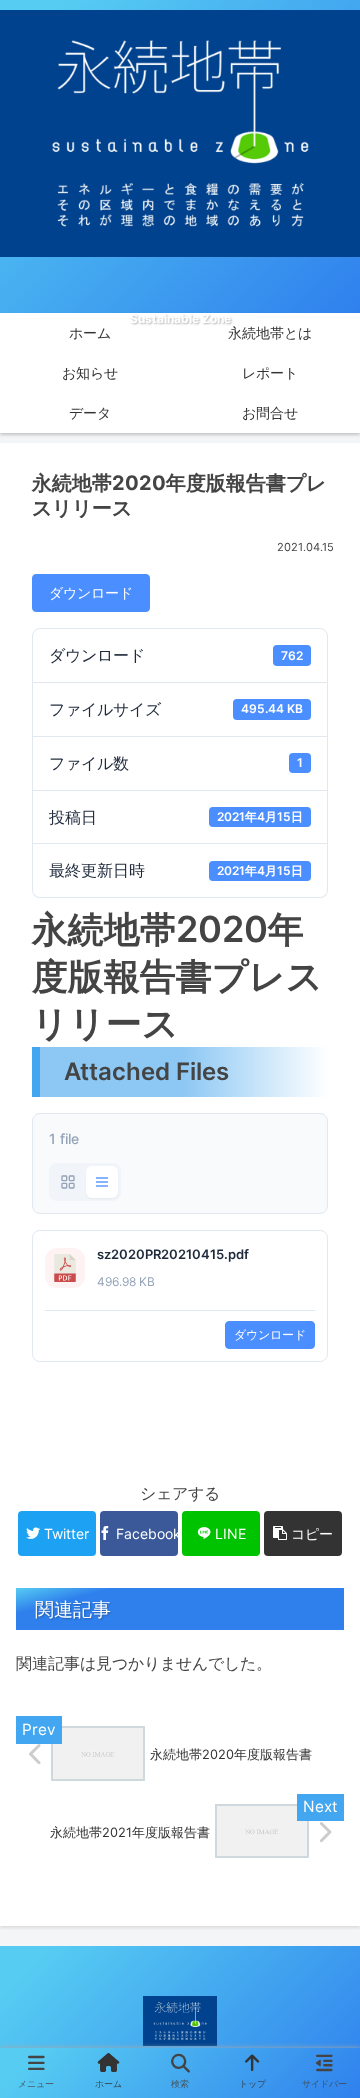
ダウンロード (91, 592)
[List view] (102, 1182)
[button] (324, 1791)
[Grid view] (68, 1182)
